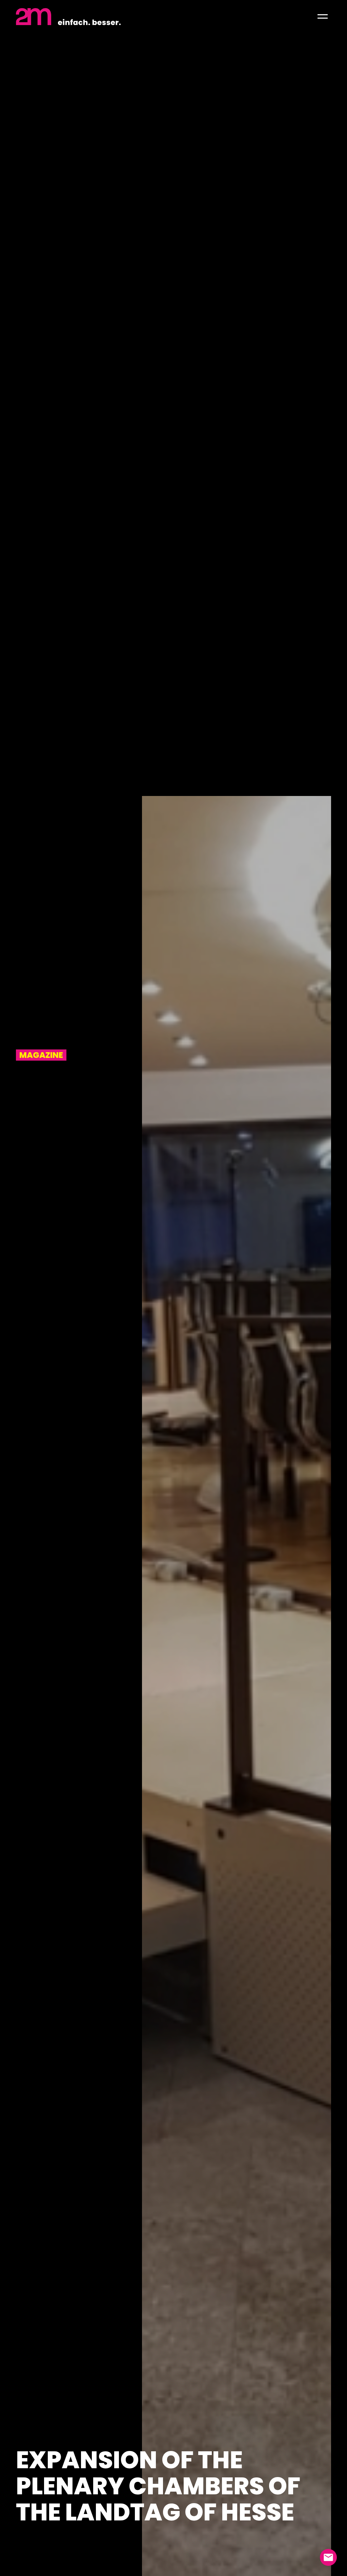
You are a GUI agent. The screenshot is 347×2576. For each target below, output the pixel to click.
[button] (323, 17)
